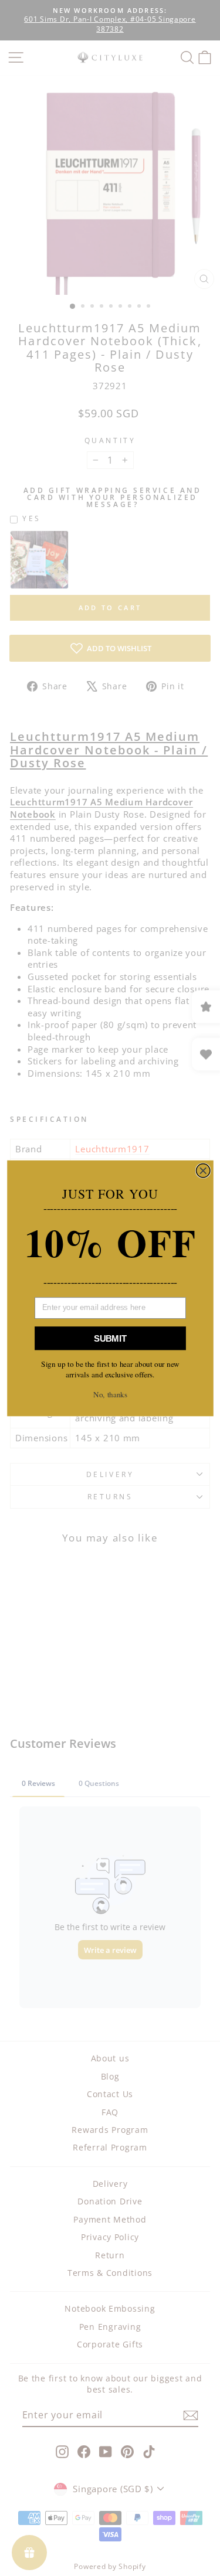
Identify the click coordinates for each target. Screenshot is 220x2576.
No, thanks (110, 1394)
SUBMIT (110, 1338)
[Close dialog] (203, 1170)
